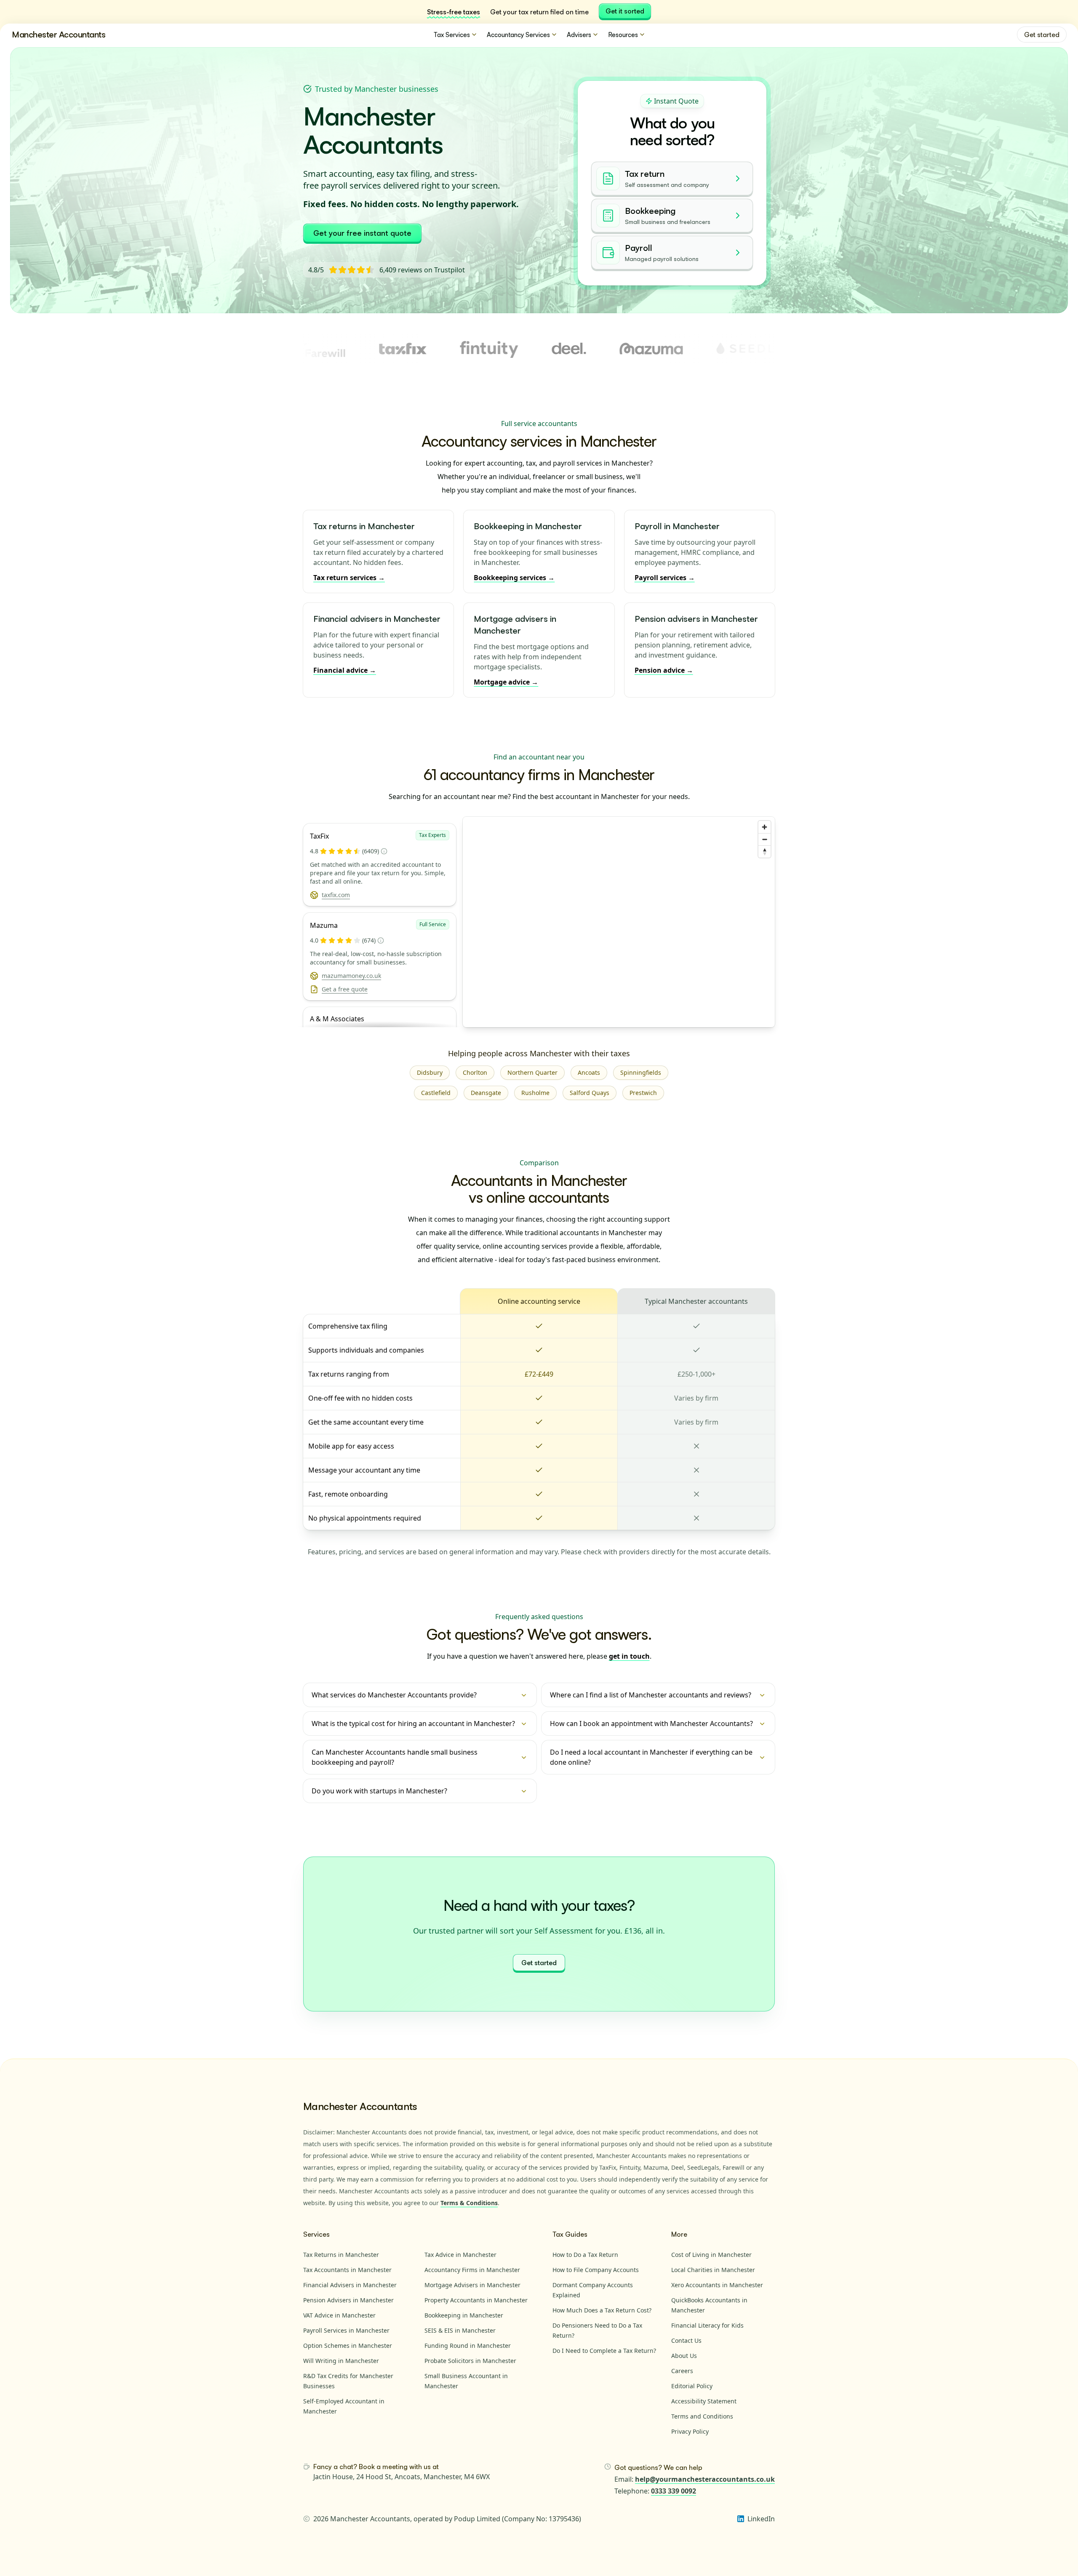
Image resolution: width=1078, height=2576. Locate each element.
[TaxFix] (328, 349)
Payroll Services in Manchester (346, 2330)
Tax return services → (349, 578)
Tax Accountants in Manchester (347, 2270)
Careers (682, 2371)
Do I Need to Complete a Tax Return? (604, 2351)
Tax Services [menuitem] (452, 35)
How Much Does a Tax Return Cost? (602, 2310)
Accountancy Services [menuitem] (518, 35)
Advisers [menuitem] (579, 35)
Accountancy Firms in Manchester (472, 2270)
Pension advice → (664, 670)
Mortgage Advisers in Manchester (472, 2285)
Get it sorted (625, 11)
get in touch (629, 1656)
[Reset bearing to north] (764, 851)
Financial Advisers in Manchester (350, 2285)
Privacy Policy (690, 2431)
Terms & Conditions (469, 2203)
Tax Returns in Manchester (341, 2255)
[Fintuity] (414, 349)
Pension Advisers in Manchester (348, 2300)
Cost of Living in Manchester (711, 2255)
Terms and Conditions (702, 2416)
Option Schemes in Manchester (348, 2346)
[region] (619, 922)
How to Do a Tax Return (585, 2255)
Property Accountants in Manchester (476, 2300)
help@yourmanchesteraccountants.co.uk (705, 2479)
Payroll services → (665, 578)
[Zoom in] (764, 827)
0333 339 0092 (674, 2491)
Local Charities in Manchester (713, 2270)
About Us (684, 2356)
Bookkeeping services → (514, 578)
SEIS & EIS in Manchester (460, 2330)
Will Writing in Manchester (341, 2361)
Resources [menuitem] (623, 35)
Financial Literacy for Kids (707, 2325)
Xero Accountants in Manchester (717, 2285)
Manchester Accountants (59, 34)
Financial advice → (345, 670)
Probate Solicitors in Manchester (470, 2361)
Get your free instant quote (362, 233)
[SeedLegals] (694, 349)
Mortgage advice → (506, 682)
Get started (1042, 35)
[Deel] (494, 349)
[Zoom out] (764, 839)
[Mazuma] (576, 349)
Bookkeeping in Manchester (464, 2315)
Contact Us (686, 2340)
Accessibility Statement (704, 2401)
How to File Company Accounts (596, 2270)
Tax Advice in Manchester (460, 2255)
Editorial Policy (692, 2386)
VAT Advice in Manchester (339, 2315)
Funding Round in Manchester (468, 2346)
